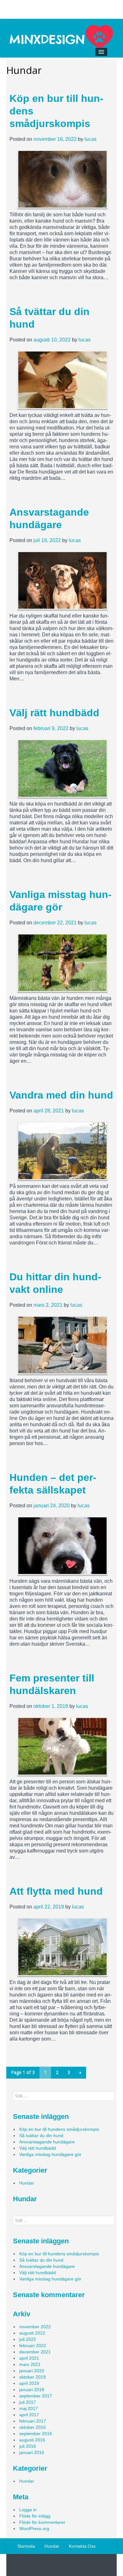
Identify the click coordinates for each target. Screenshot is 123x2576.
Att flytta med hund (56, 1891)
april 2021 (29, 2358)
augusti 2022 (32, 2333)
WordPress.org (34, 2529)
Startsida (26, 2546)
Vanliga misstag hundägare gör (50, 2154)
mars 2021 (30, 2364)
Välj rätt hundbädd (54, 713)
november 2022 (35, 2327)
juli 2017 (28, 2402)
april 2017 (29, 2415)
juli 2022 (28, 2339)
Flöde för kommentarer (42, 2522)
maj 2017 (29, 2408)
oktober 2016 (32, 2427)
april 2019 (29, 2383)
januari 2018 (32, 2390)
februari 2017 (33, 2421)
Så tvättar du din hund (41, 2136)
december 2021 (35, 2352)
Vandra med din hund (61, 1095)
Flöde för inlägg (35, 2516)
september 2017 (36, 2396)
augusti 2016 (32, 2440)
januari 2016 (32, 2452)
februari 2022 (33, 2346)
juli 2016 (28, 2446)
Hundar (27, 2183)
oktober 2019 (32, 2377)
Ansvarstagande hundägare (47, 2142)
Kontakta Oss (82, 2546)
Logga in (28, 2510)
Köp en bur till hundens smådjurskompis (59, 2129)
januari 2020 (32, 2371)
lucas (91, 139)
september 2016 (36, 2434)
